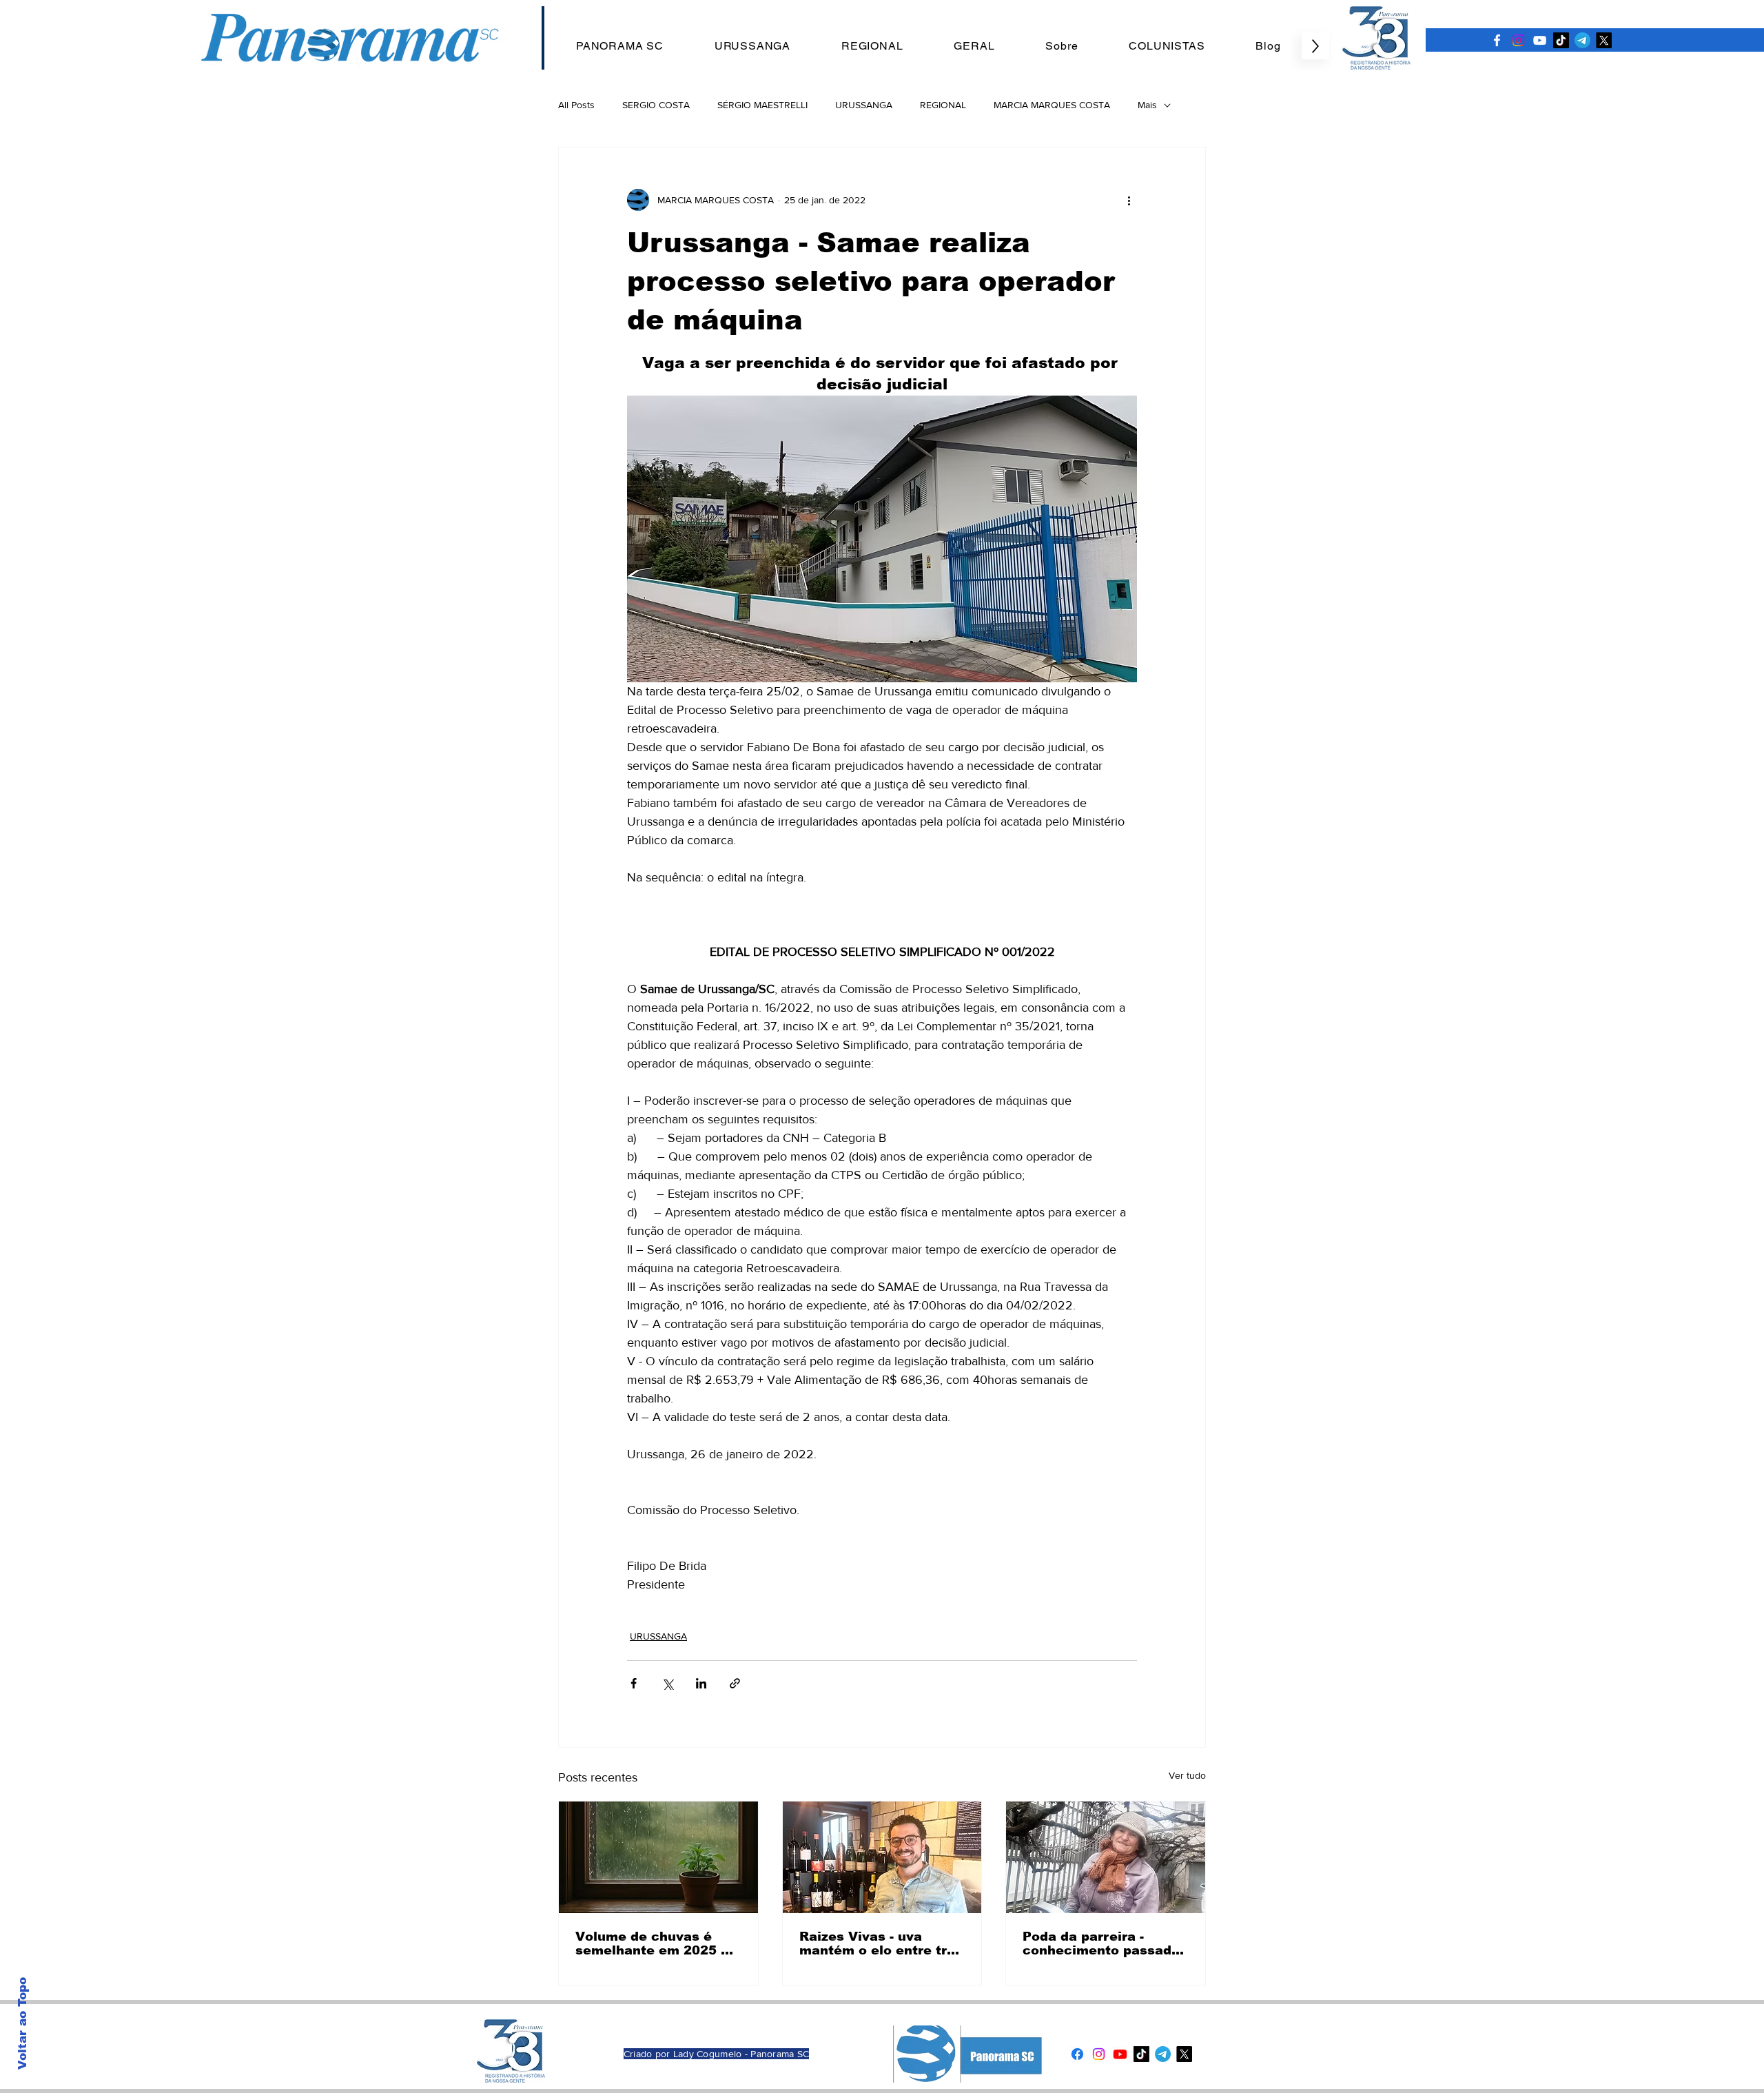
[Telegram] (1582, 40)
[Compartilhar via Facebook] (634, 1683)
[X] (1604, 40)
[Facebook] (1077, 2054)
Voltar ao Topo (22, 2023)
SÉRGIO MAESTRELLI (762, 105)
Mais (1147, 105)
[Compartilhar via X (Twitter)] (667, 1683)
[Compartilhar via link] (735, 1683)
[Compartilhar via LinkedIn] (701, 1683)
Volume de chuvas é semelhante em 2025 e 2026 (652, 1943)
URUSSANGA (864, 105)
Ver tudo (1187, 1775)
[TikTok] (1561, 40)
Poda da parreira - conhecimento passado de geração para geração (1101, 1943)
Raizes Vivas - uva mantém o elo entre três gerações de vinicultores (881, 1943)
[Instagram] (1518, 40)
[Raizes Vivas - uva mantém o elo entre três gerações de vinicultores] (882, 1857)
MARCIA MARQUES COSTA (1052, 105)
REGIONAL (943, 105)
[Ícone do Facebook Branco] (1497, 40)
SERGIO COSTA (656, 105)
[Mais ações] (1129, 200)
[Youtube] (1120, 2054)
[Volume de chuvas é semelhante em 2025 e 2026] (658, 1857)
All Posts (576, 105)
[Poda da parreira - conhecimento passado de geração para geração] (1106, 1857)
